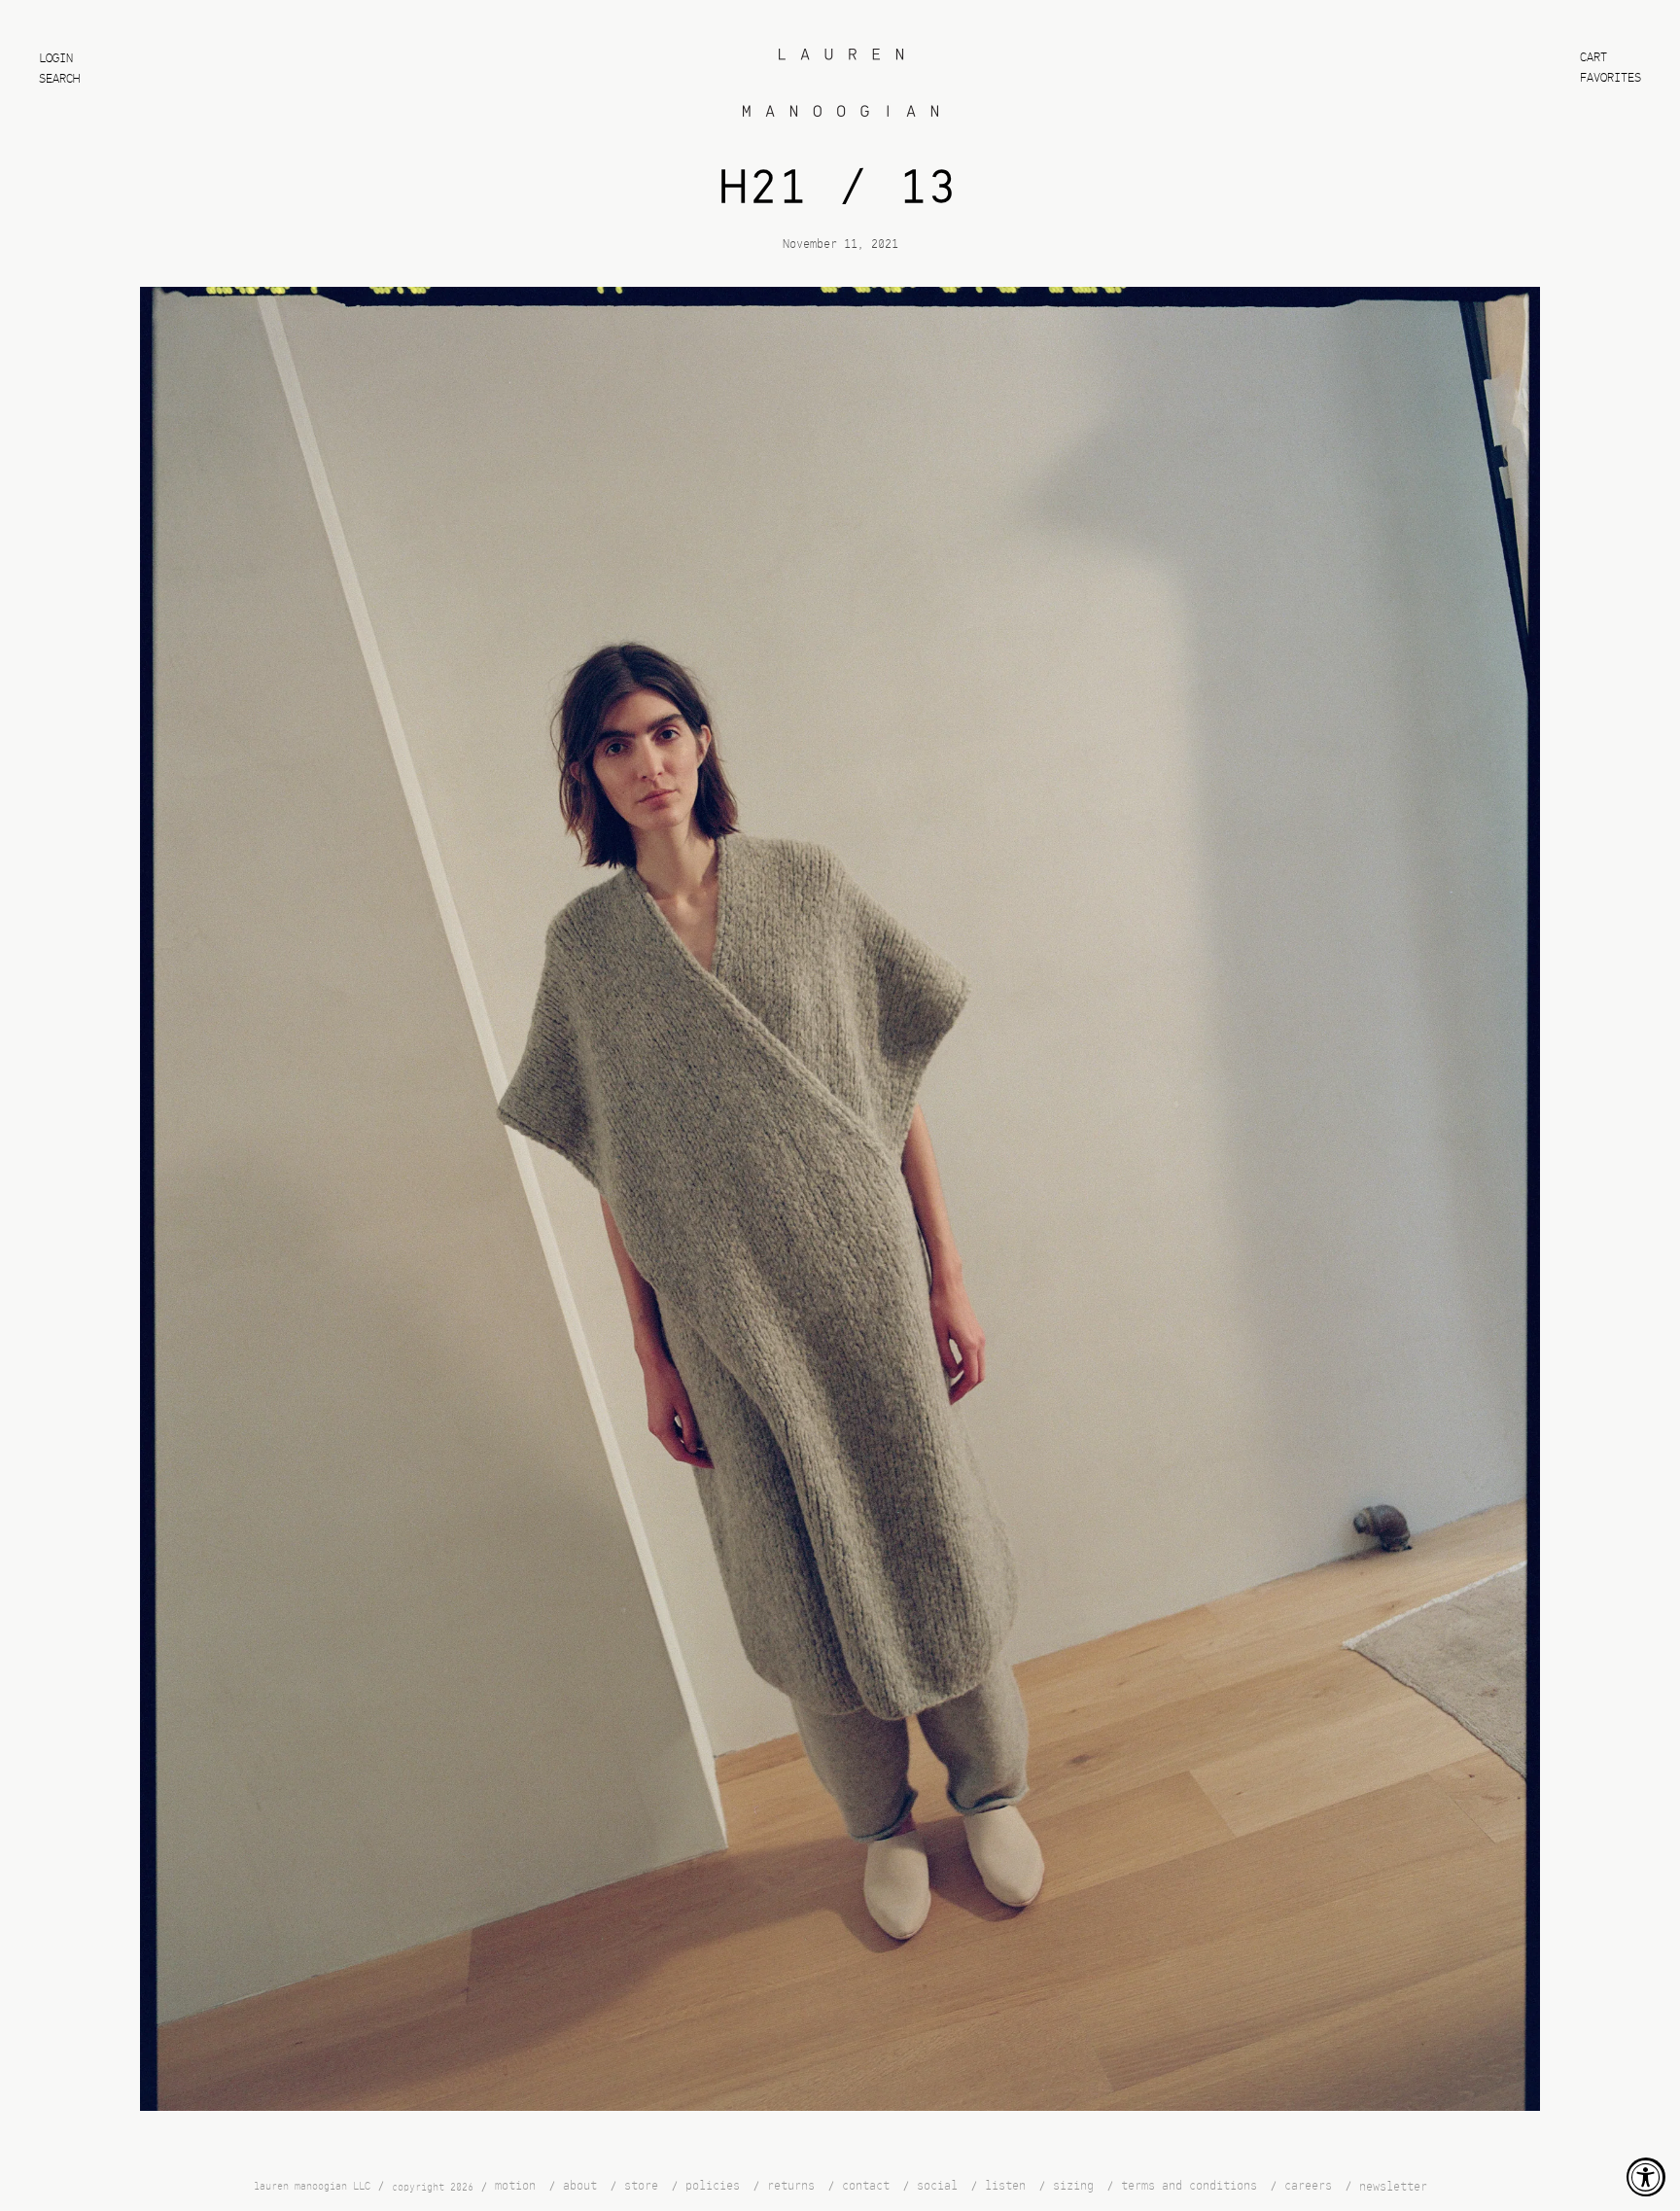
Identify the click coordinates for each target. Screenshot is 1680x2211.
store (641, 2186)
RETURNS (791, 2186)
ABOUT (580, 2186)
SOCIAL (937, 2186)
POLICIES (713, 2186)
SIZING (1073, 2186)
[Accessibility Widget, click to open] (1646, 2177)
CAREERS (1308, 2186)
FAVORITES (1610, 78)
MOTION (515, 2186)
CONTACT (866, 2186)
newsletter (1393, 2187)
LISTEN (1005, 2186)
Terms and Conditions (1189, 2186)
